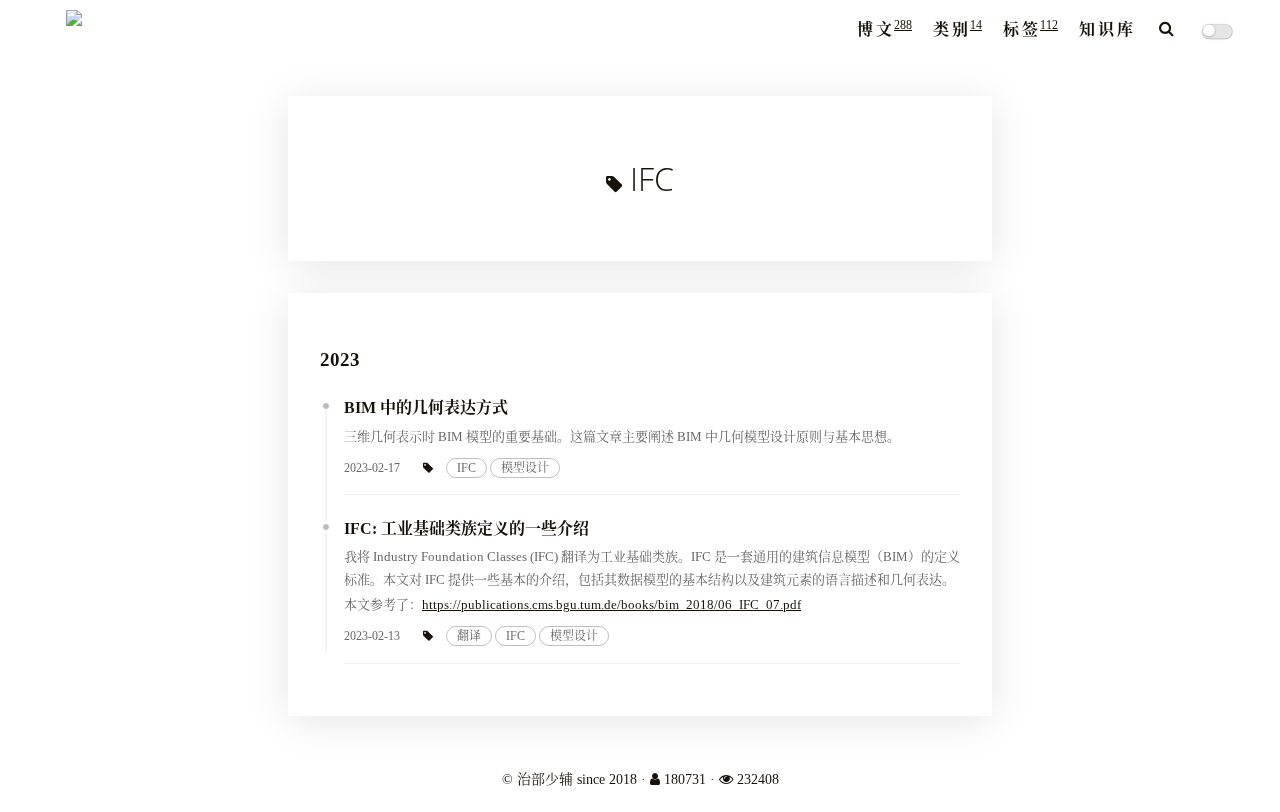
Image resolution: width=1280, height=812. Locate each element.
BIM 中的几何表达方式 (426, 407)
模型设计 (525, 468)
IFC (466, 468)
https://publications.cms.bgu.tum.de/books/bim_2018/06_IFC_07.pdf (611, 604)
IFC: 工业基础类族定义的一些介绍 (466, 528)
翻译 (469, 636)
